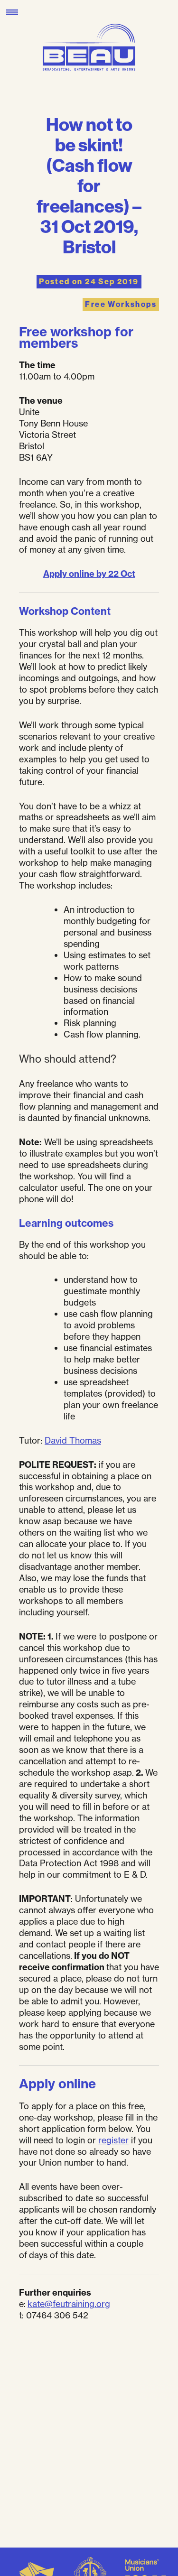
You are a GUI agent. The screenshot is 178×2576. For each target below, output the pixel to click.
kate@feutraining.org (69, 2304)
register (113, 2140)
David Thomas (73, 1440)
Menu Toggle (12, 12)
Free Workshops (121, 304)
